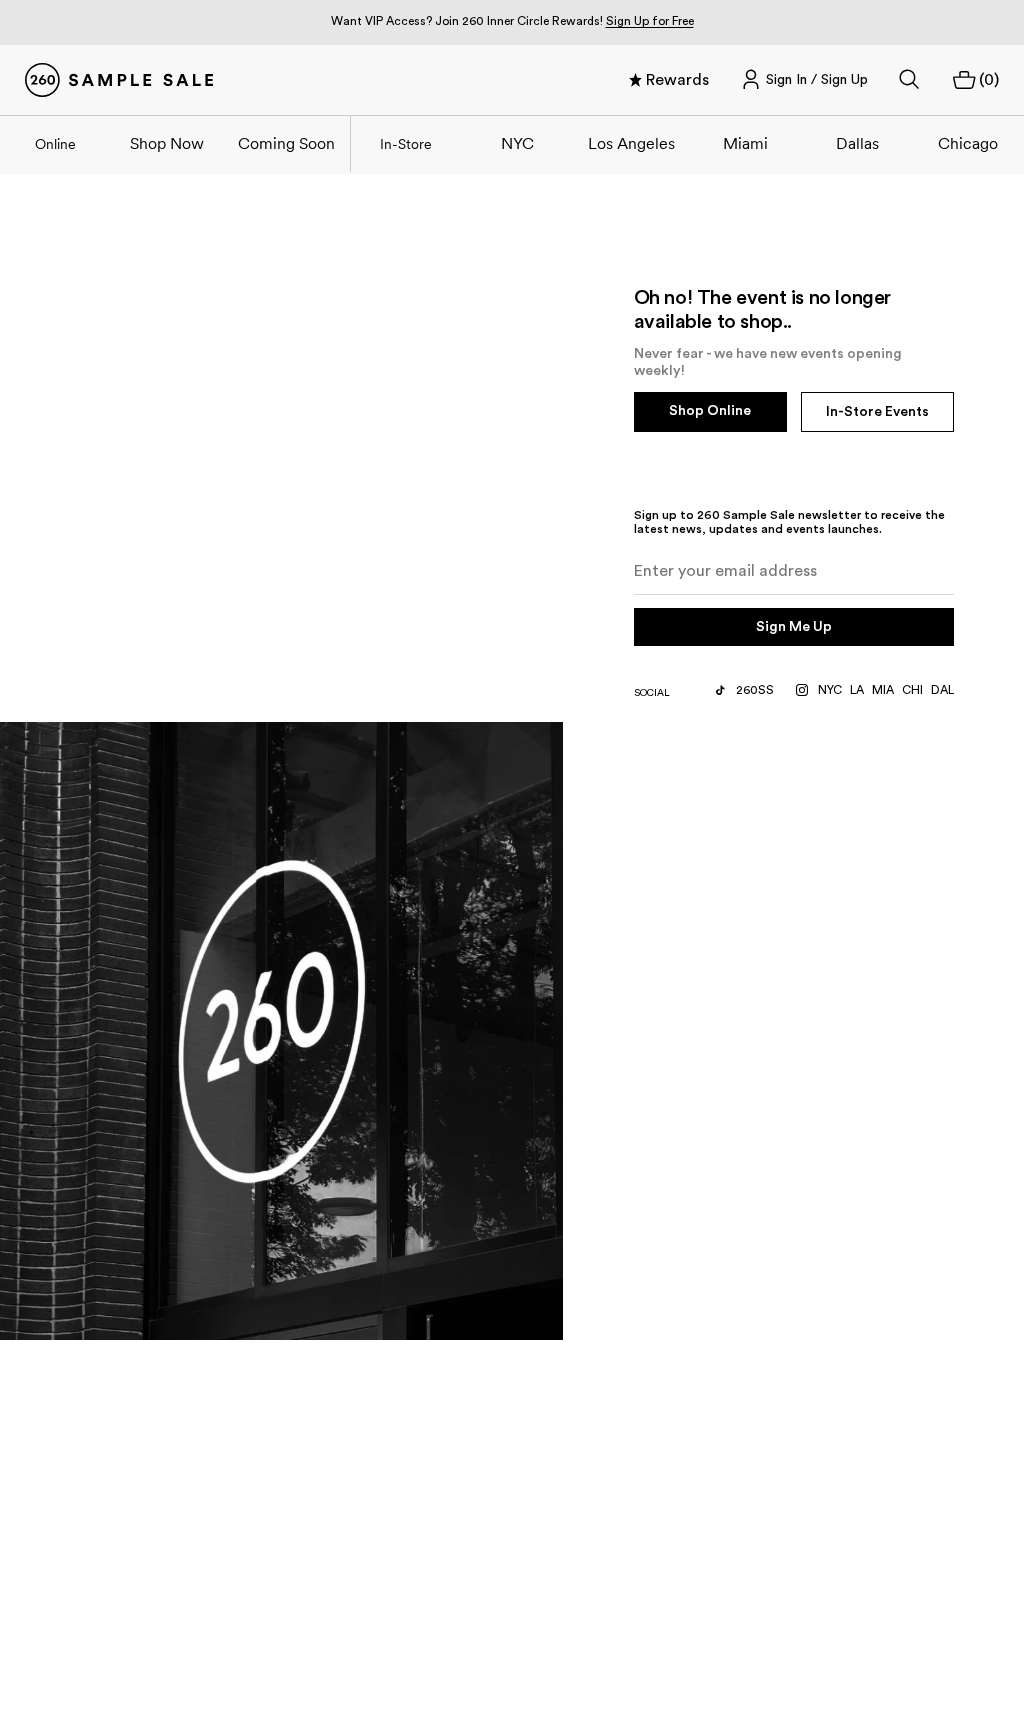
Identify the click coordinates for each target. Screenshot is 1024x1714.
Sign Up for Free (650, 21)
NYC (517, 143)
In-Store (406, 144)
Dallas (857, 143)
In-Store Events (877, 412)
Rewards (677, 80)
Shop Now (167, 143)
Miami (745, 143)
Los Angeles (631, 143)
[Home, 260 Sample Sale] (119, 80)
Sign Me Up (794, 627)
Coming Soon (286, 143)
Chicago (968, 143)
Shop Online (710, 411)
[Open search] (910, 80)
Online (55, 144)
